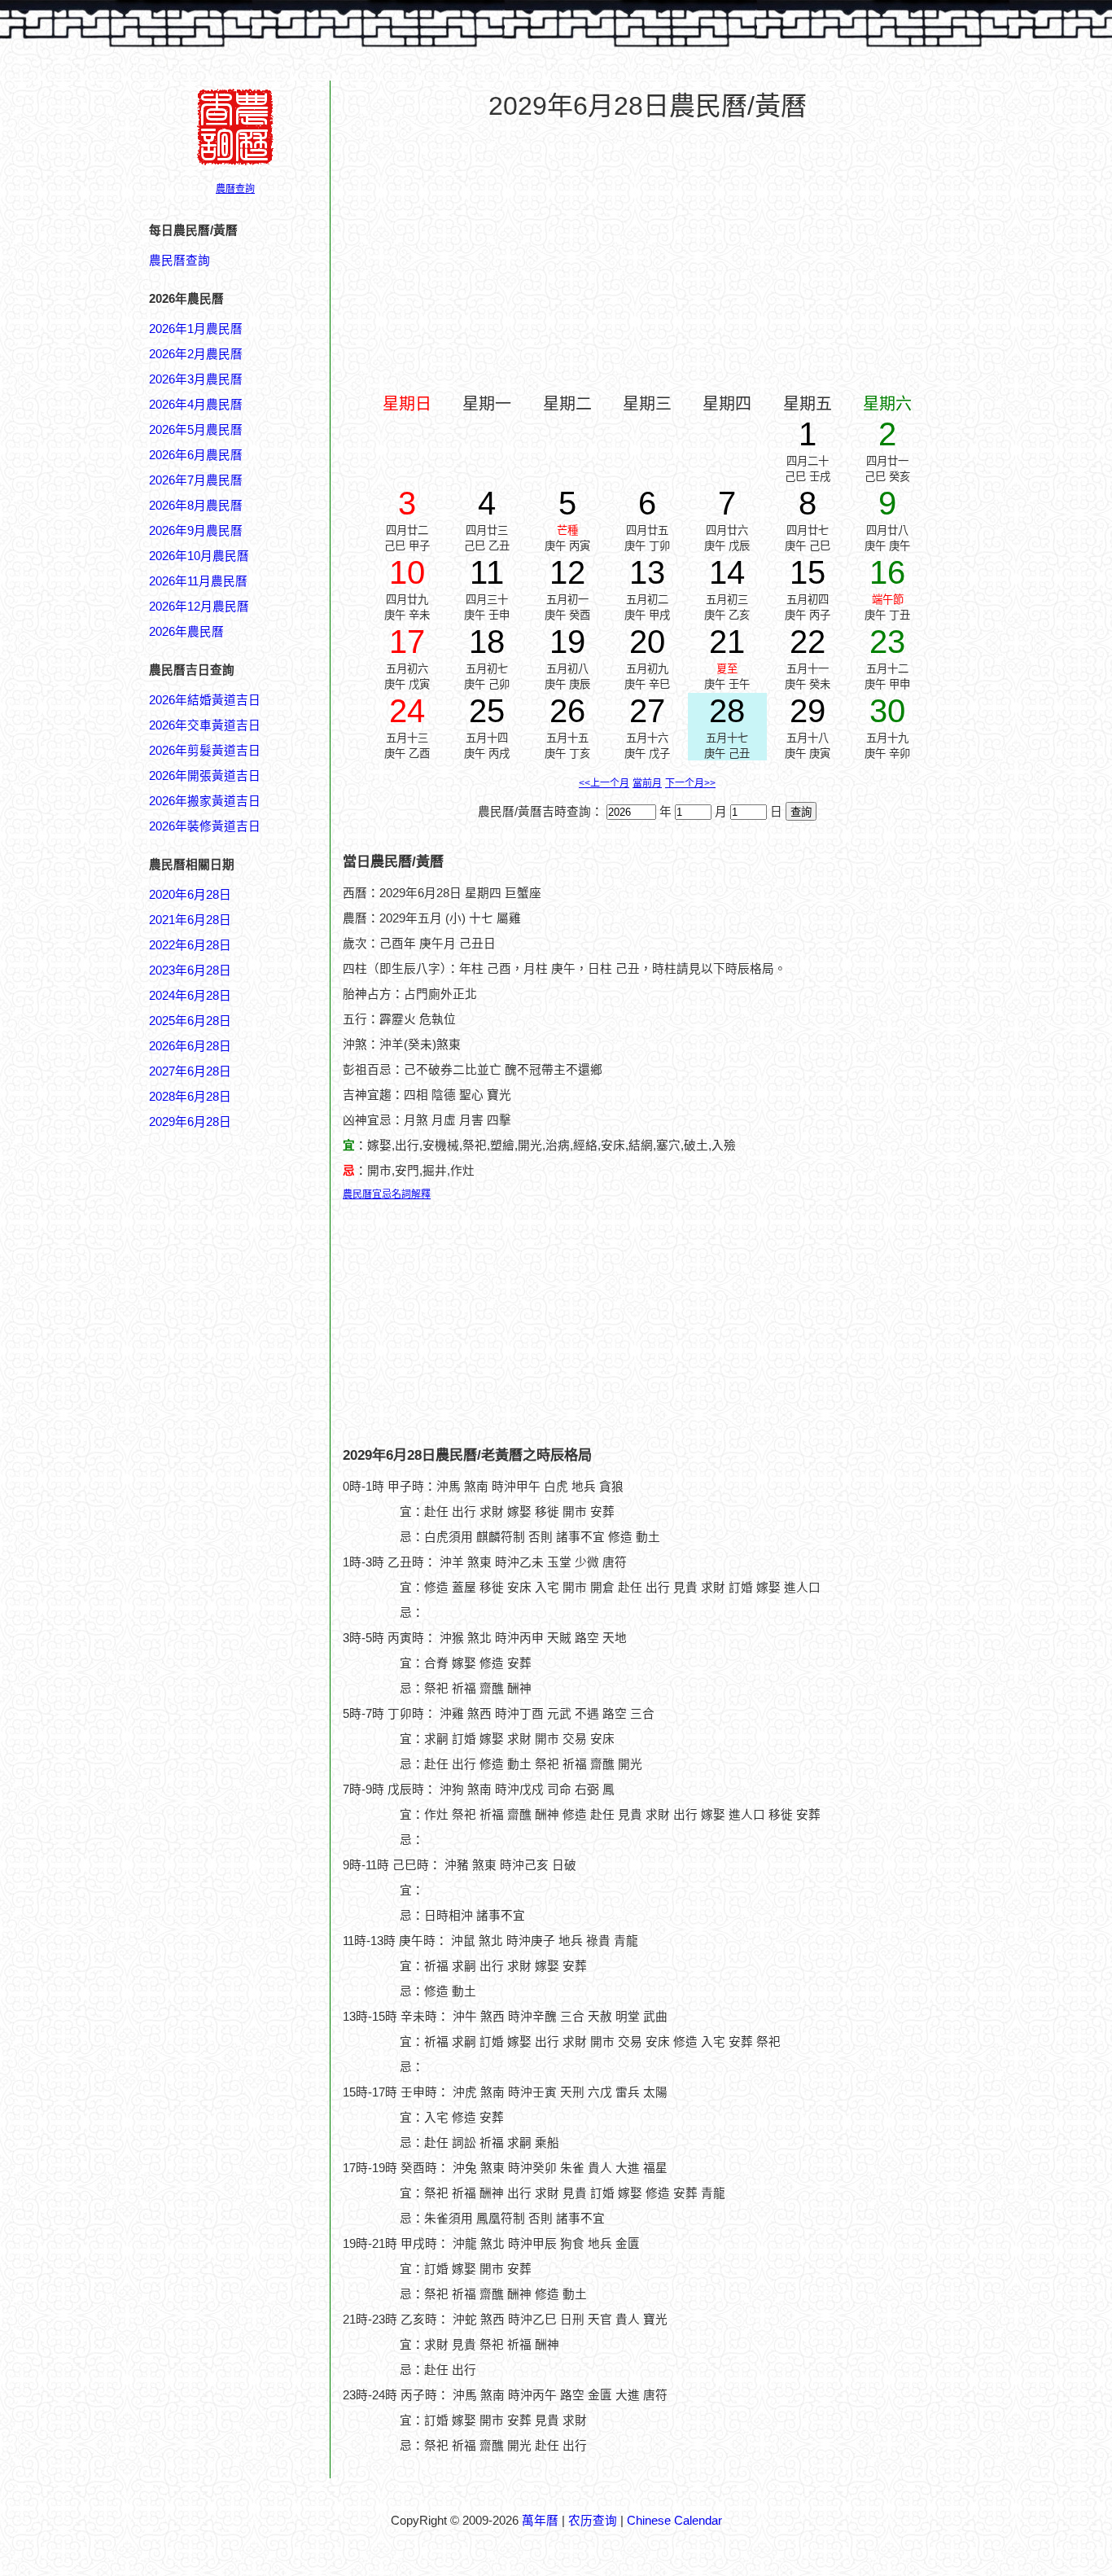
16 (887, 572)
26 (567, 711)
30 (887, 711)
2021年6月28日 (190, 920)
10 (407, 572)
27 (647, 711)
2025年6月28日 (190, 1021)
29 (808, 711)
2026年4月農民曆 (196, 405)
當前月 (647, 783)
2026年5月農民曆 (196, 430)
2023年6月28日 (190, 970)
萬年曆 (540, 2521)
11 (487, 572)
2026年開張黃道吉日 (205, 776)
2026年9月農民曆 (196, 531)
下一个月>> (690, 783)
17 (407, 642)
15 (808, 572)
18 (487, 642)
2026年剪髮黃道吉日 (205, 751)
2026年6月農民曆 (196, 455)
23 (887, 642)
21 (727, 642)
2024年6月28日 (190, 996)
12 (567, 572)
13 (647, 572)
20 (647, 642)
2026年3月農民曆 (196, 379)
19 (567, 642)
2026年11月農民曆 (198, 581)
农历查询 (593, 2521)
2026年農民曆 (186, 632)
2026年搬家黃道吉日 (205, 801)
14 (727, 572)
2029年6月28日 (190, 1122)
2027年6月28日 (190, 1071)
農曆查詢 (235, 189)
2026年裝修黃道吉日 (205, 826)
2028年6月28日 (190, 1097)
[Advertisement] (214, 1911)
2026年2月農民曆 (196, 354)
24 (407, 711)
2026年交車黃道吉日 (205, 725)
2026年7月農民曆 (196, 480)
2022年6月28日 (190, 945)
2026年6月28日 (190, 1046)
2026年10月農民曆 (199, 556)
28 (727, 711)
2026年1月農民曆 (196, 329)
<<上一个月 (604, 783)
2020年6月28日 (190, 895)
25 (487, 711)
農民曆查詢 (179, 261)
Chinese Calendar (674, 2521)
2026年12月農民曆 (199, 607)
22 (808, 642)
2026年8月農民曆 (196, 506)
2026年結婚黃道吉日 (205, 700)
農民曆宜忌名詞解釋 (387, 1194)
